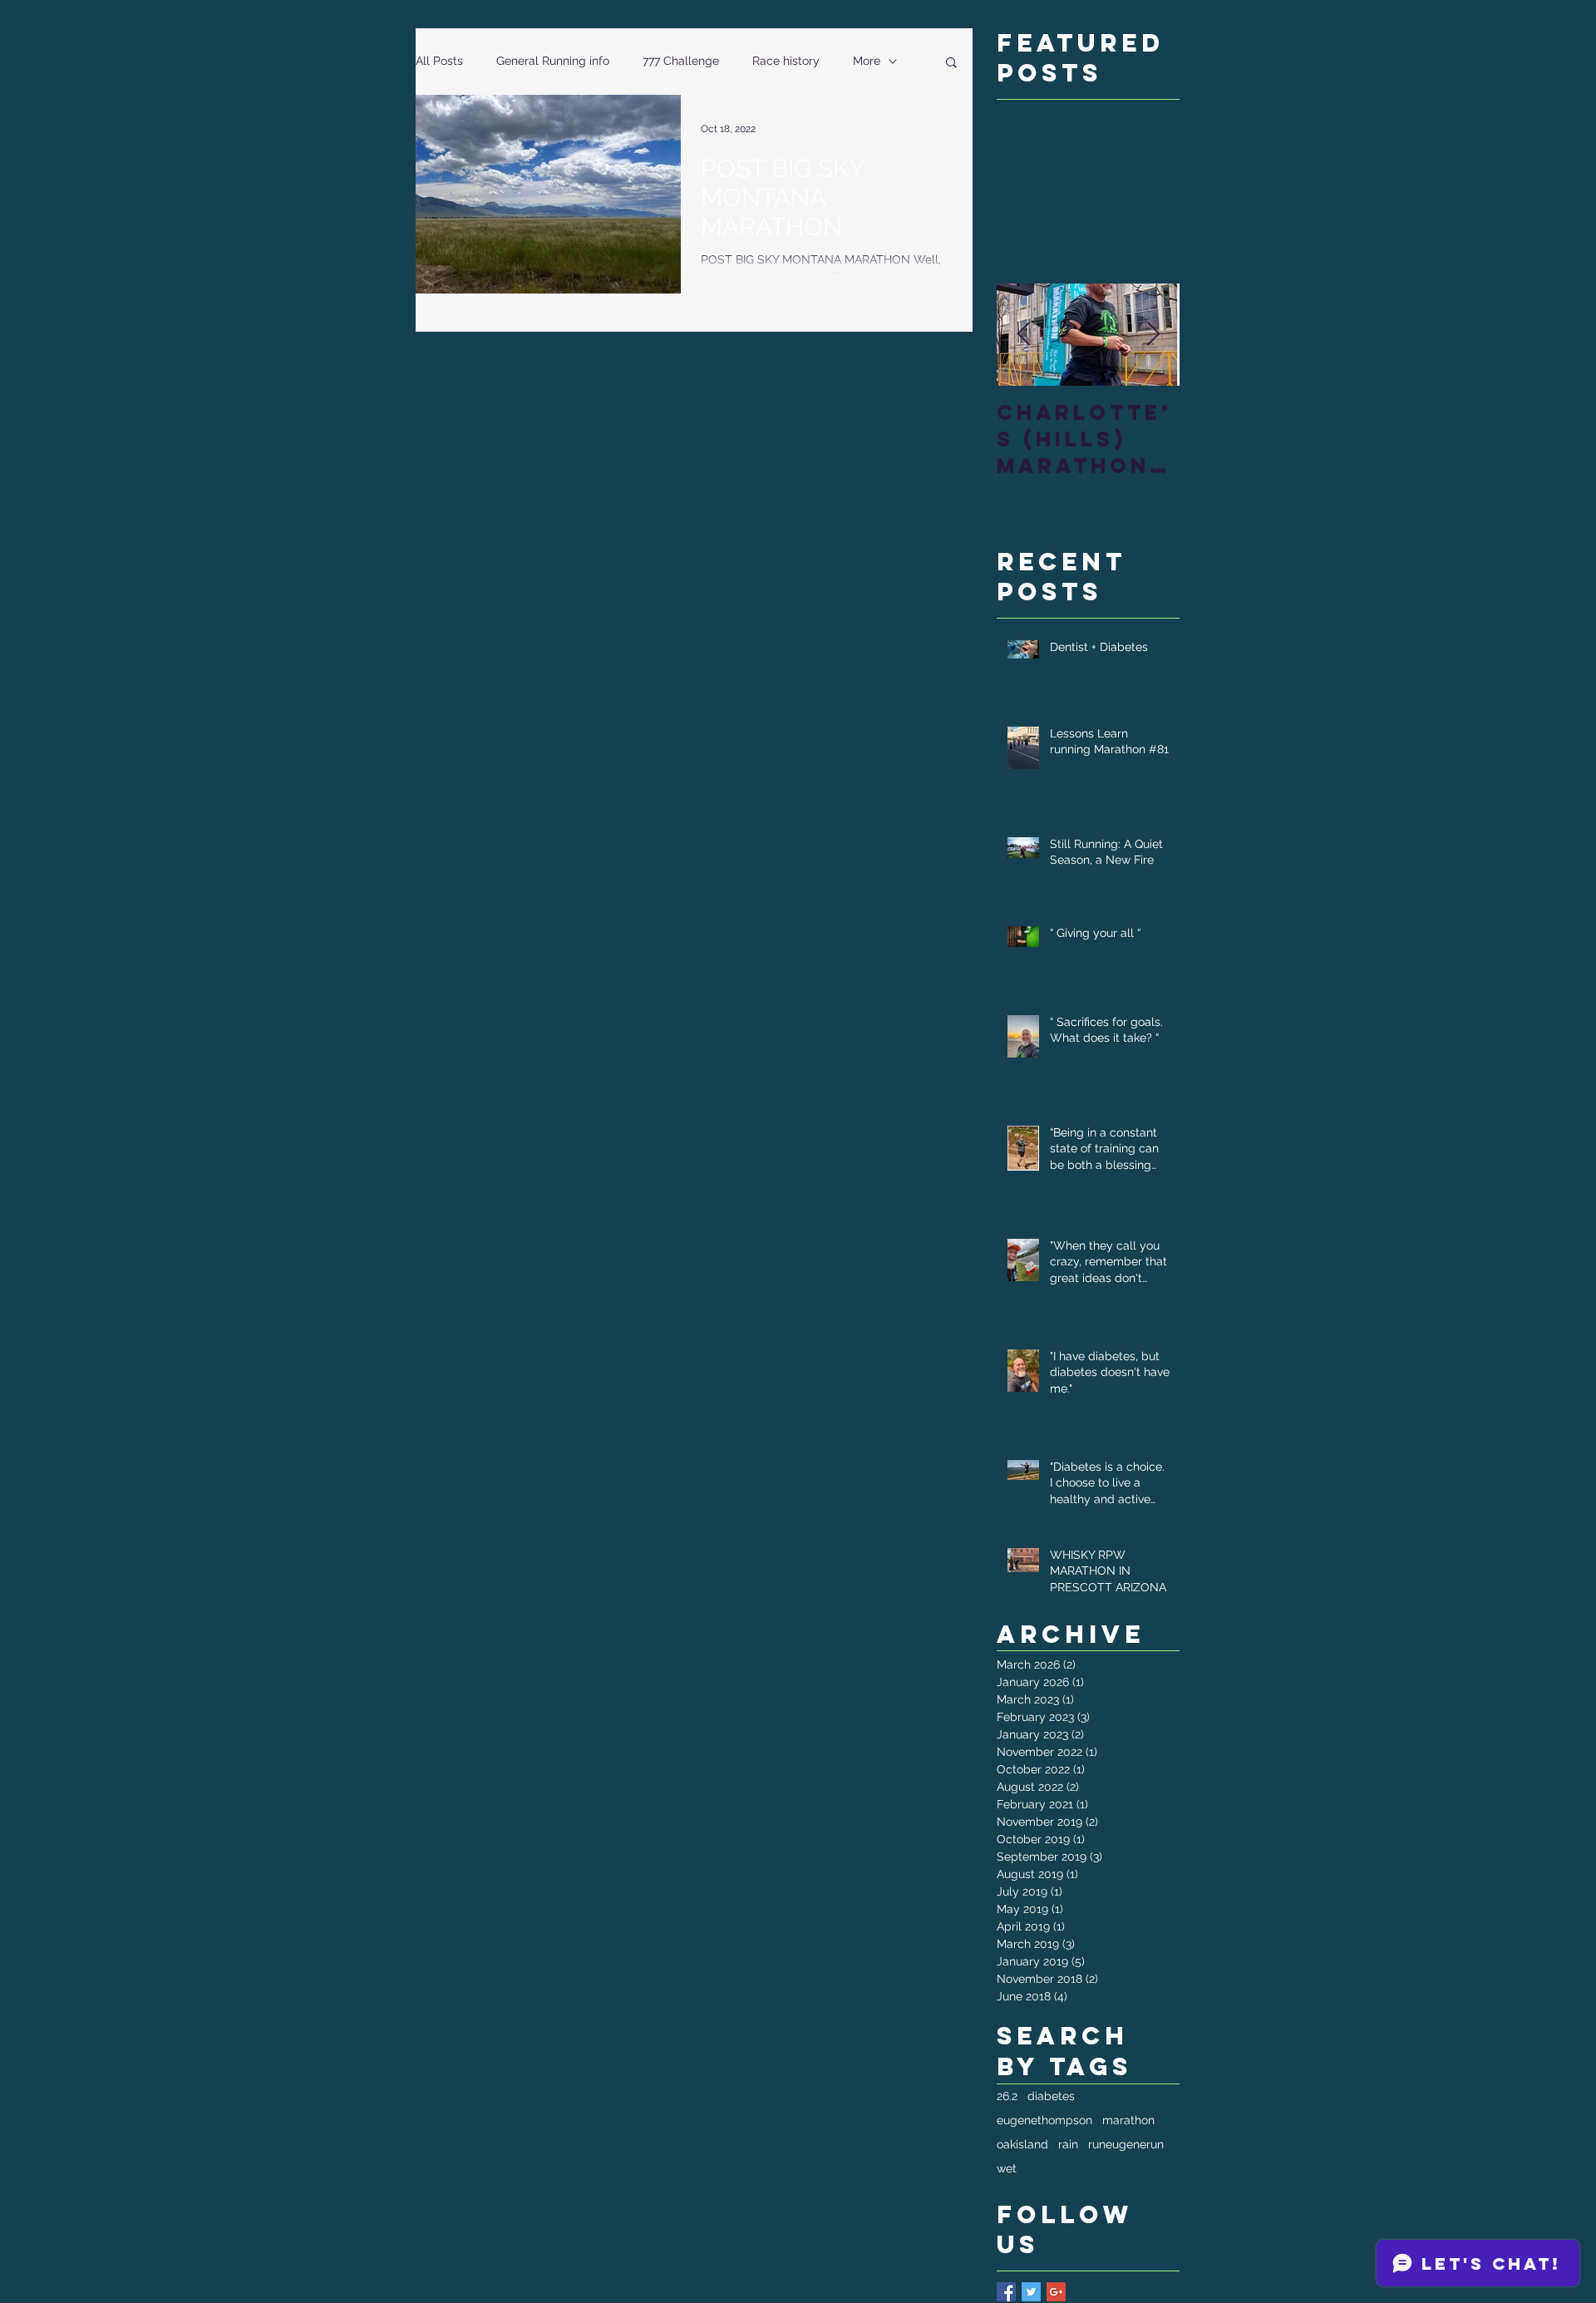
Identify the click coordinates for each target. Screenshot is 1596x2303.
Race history (786, 61)
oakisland (1022, 2144)
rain (1068, 2144)
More (867, 61)
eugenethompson (1044, 2120)
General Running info (553, 61)
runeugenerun (1126, 2144)
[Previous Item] (1023, 335)
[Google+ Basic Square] (1056, 2292)
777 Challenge (681, 61)
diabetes (1051, 2096)
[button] (951, 64)
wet (1007, 2168)
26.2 (1007, 2096)
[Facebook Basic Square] (1006, 2292)
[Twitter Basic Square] (1031, 2292)
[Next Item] (1153, 335)
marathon (1128, 2120)
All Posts (439, 61)
